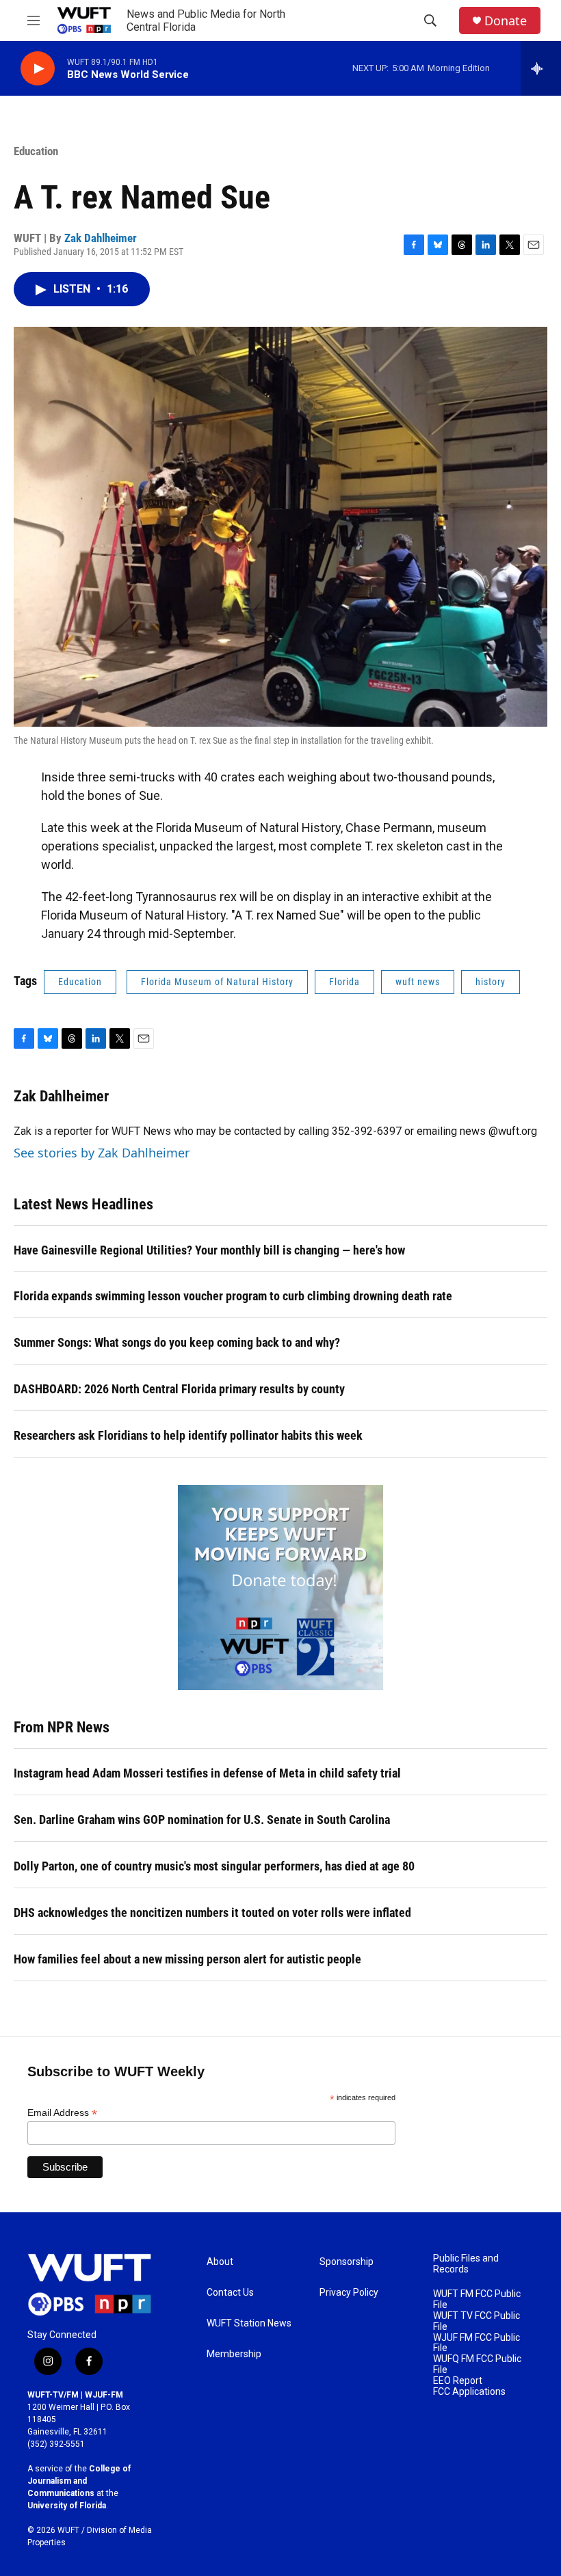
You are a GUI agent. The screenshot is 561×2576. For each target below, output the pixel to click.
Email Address (62, 2113)
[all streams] (541, 68)
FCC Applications (469, 2392)
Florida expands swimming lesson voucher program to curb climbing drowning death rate (233, 1296)
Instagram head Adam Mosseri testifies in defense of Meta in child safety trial (207, 1773)
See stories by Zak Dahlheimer (102, 1153)
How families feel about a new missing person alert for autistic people (187, 1959)
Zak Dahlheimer (101, 238)
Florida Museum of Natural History (217, 982)
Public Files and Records (466, 2264)
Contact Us (230, 2293)
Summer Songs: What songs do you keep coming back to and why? (177, 1342)
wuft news (418, 982)
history (491, 982)
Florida (344, 982)
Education (36, 151)
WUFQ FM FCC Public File (477, 2364)
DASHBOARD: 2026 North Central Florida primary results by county (179, 1389)
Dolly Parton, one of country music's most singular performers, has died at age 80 (214, 1866)
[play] (38, 69)
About (220, 2262)
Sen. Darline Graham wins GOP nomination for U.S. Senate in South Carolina (202, 1820)
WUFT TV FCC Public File (477, 2321)
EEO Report (458, 2381)
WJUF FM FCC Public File (477, 2343)
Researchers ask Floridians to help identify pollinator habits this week (188, 1435)
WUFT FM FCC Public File (477, 2299)
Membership (234, 2354)
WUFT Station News (249, 2323)
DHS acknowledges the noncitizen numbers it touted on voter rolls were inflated (212, 1913)
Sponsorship (347, 2262)
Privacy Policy (349, 2293)
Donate (506, 21)
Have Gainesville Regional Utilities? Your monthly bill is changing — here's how (209, 1250)
